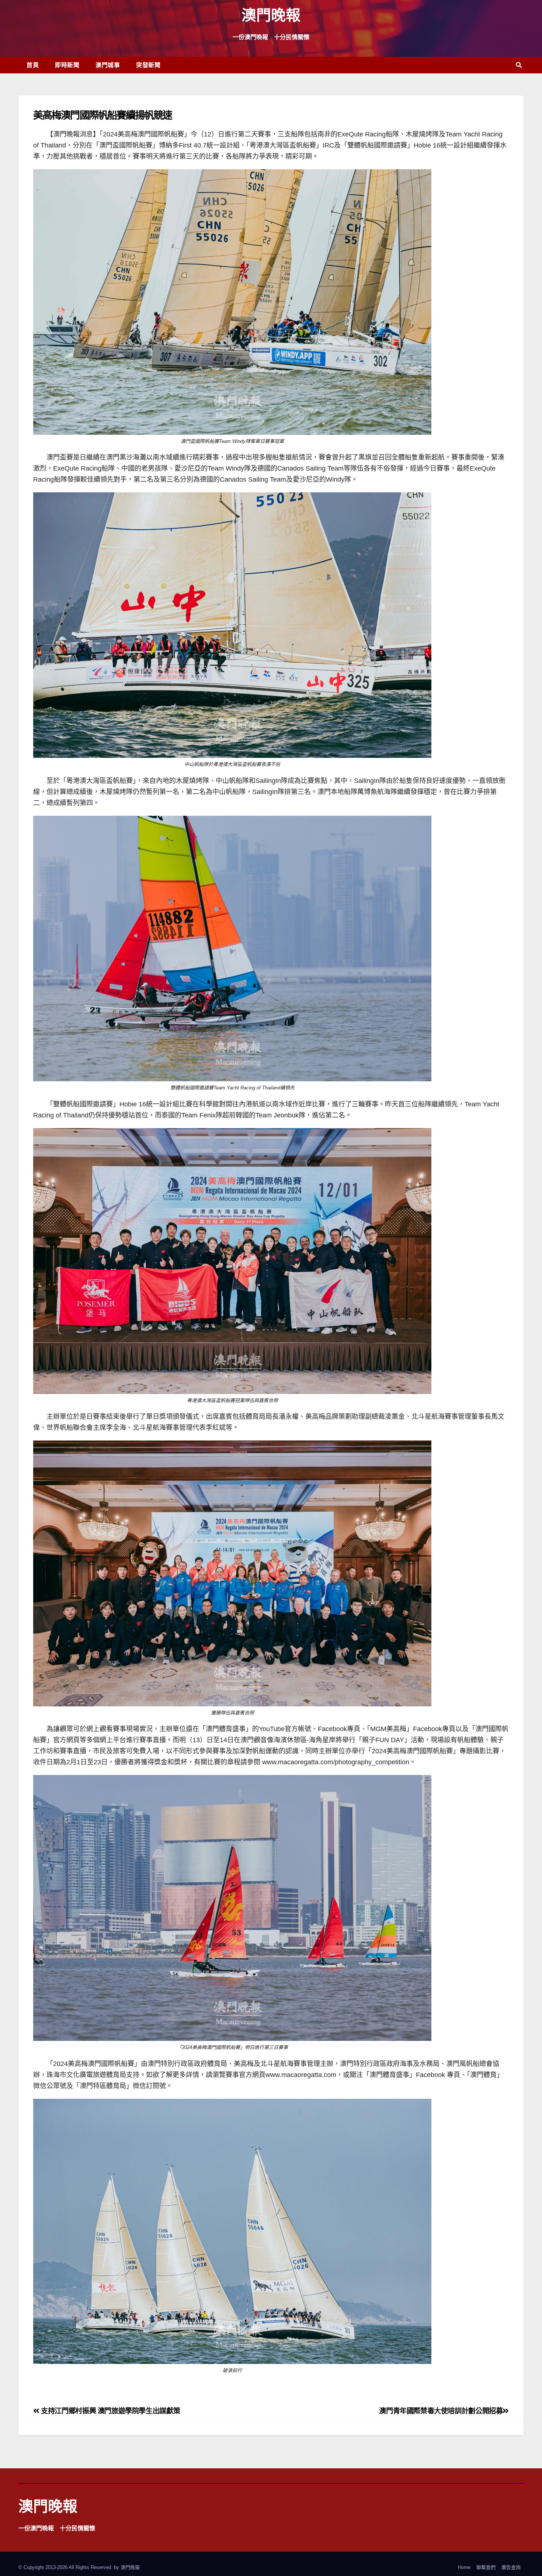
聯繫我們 (486, 2567)
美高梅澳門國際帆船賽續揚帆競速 (103, 115)
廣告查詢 (511, 2567)
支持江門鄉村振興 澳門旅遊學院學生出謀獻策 (110, 2411)
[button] (519, 65)
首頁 (33, 65)
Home (464, 2567)
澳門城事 (108, 65)
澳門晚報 (271, 15)
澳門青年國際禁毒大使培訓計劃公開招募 (441, 2411)
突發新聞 (148, 65)
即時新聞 (67, 65)
